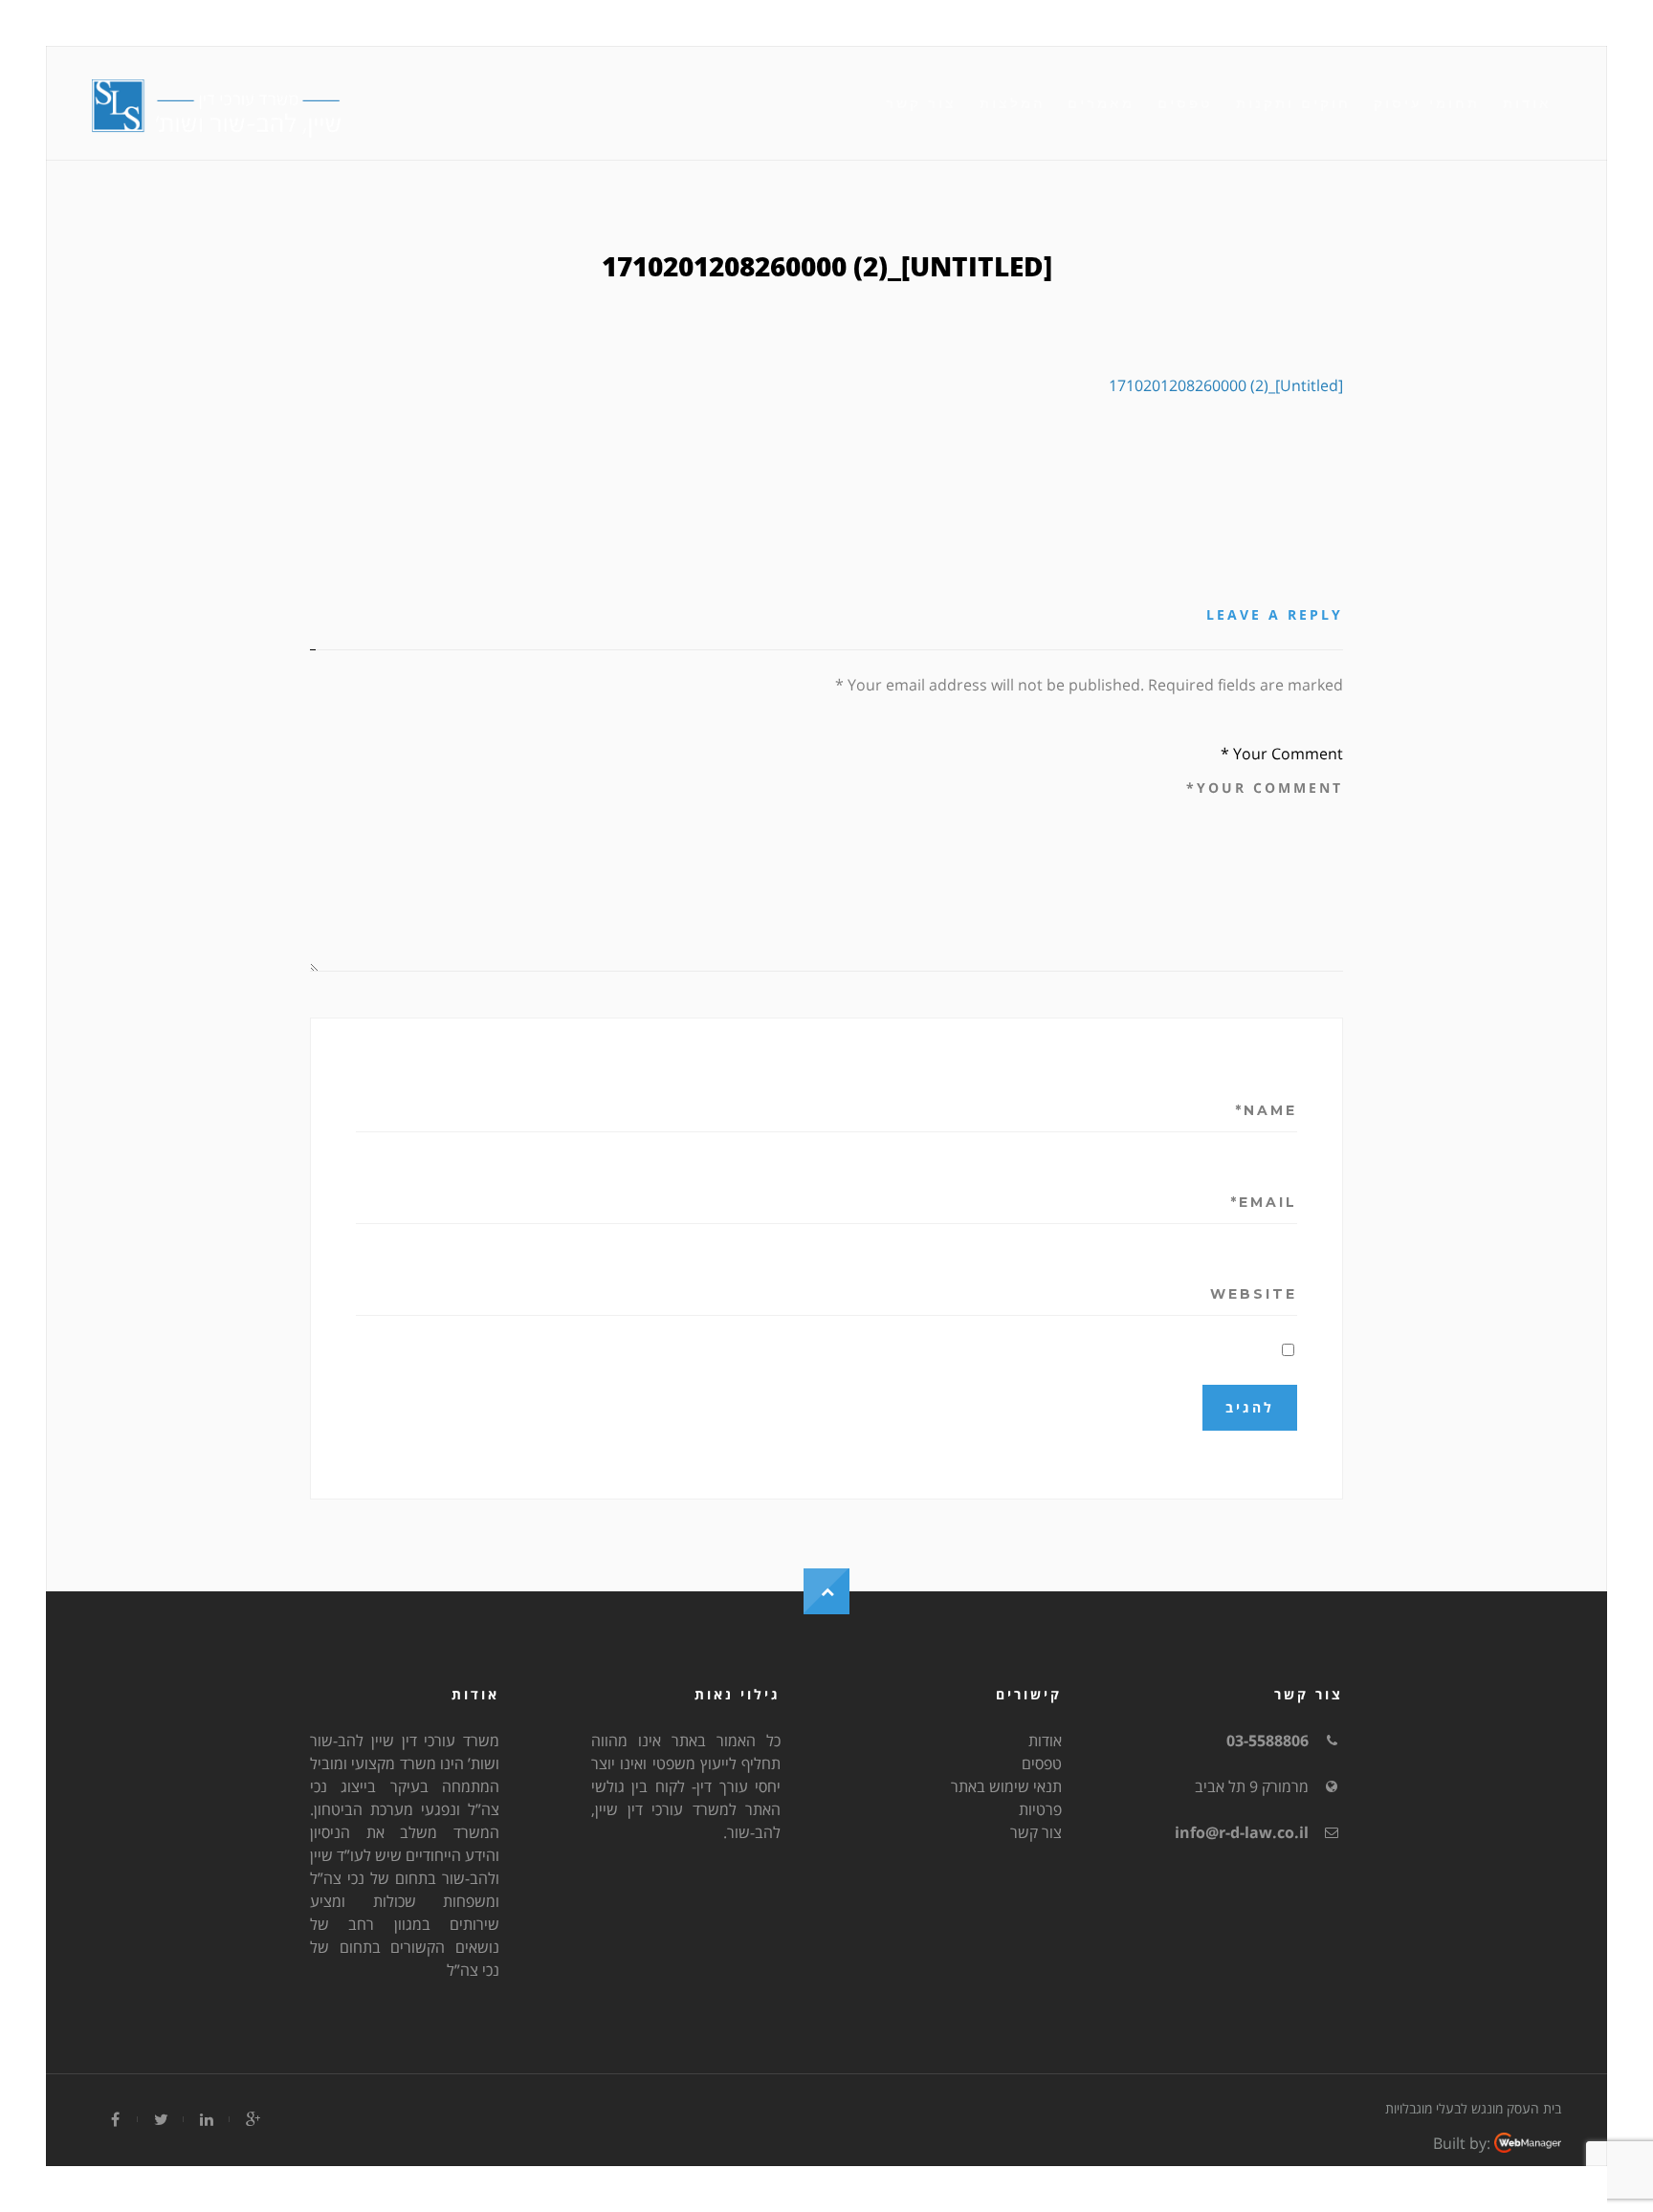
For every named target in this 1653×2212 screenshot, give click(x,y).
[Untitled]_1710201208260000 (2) (1226, 385)
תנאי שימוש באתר (1006, 1786)
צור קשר (921, 103)
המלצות (1012, 103)
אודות (1527, 103)
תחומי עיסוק (1427, 103)
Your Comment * (1282, 754)
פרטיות (1040, 1809)
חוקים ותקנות (1293, 103)
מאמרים (1101, 103)
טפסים (1185, 103)
